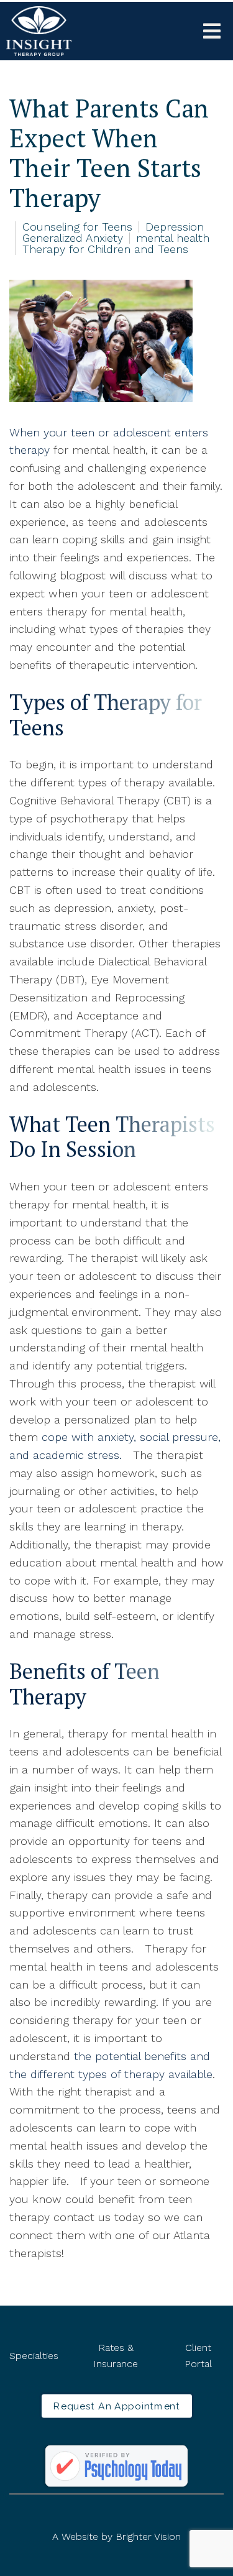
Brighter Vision (148, 2537)
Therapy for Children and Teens (105, 249)
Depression (175, 227)
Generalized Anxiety (73, 238)
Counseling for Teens (77, 227)
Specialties (34, 2356)
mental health (173, 238)
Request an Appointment (116, 2406)
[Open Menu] (212, 31)
